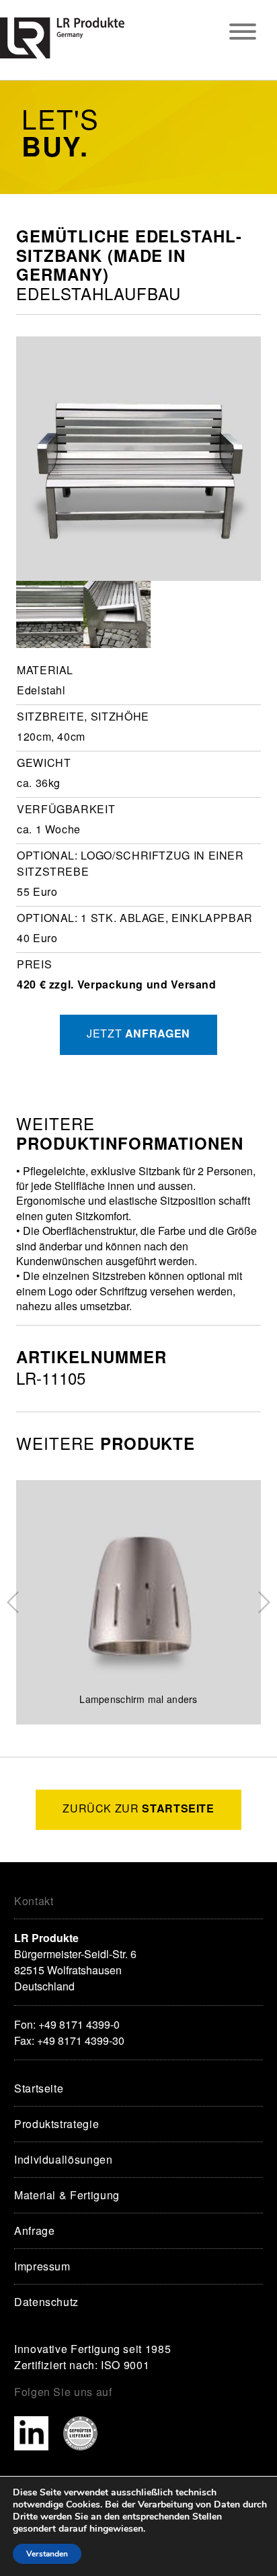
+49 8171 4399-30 (81, 2040)
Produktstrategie (56, 2124)
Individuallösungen (64, 2159)
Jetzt (138, 1033)
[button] (13, 1602)
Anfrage (34, 2230)
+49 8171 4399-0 (79, 2024)
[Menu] (243, 33)
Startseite (39, 2088)
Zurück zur (138, 1808)
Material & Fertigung (67, 2195)
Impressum (42, 2266)
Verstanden (47, 2554)
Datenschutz (46, 2302)
